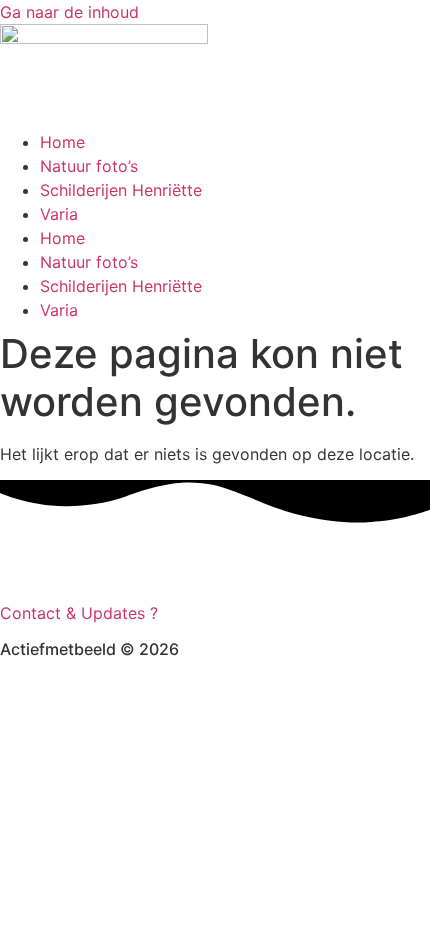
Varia (59, 214)
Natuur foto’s (89, 166)
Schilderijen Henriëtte (121, 190)
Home (62, 142)
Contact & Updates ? (81, 613)
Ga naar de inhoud (69, 12)
